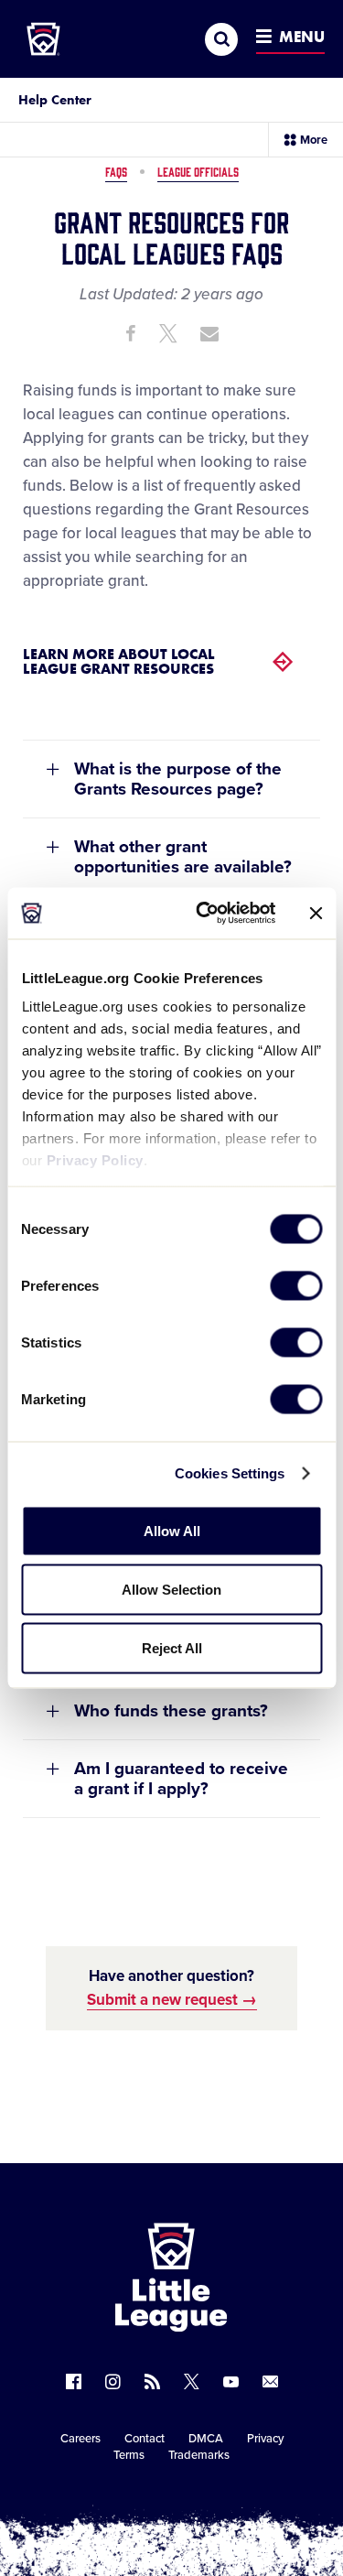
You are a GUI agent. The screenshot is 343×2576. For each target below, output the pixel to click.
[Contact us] (270, 2381)
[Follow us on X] (192, 2381)
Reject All (172, 1647)
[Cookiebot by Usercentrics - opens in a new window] (204, 914)
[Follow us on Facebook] (74, 2381)
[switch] (296, 1285)
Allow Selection (171, 1589)
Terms (129, 2455)
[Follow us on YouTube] (231, 2381)
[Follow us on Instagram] (113, 2381)
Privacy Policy (94, 1160)
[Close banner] (316, 913)
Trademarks (199, 2455)
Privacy (265, 2439)
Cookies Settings (230, 1473)
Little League (235, 2501)
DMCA (206, 2439)
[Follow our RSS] (152, 2381)
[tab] (171, 779)
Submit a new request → (172, 2000)
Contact (145, 2439)
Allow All (172, 1530)
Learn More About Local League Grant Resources (119, 661)
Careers (80, 2439)
